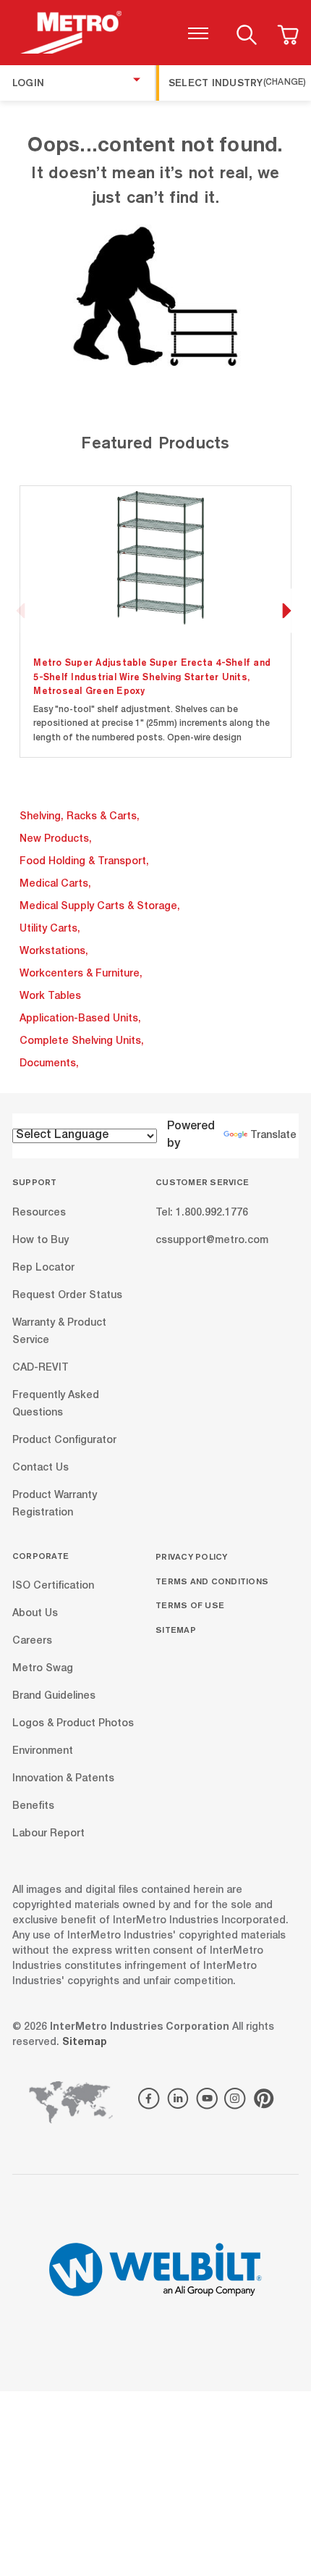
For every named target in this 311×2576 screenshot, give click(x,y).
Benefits (33, 1807)
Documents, (49, 1064)
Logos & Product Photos (73, 1724)
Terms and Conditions (212, 1581)
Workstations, (54, 952)
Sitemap (176, 1630)
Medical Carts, (55, 885)
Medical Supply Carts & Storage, (100, 907)
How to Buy (41, 1240)
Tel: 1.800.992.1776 (202, 1213)
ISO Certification (53, 1586)
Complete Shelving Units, (82, 1042)
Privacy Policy (192, 1556)
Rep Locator (43, 1268)
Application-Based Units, (80, 1019)
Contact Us (41, 1468)
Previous (21, 610)
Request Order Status (67, 1295)
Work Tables (50, 997)
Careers (32, 1642)
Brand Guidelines (54, 1697)
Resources (39, 1213)
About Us (35, 1614)
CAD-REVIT (41, 1368)
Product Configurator (64, 1440)
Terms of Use (190, 1605)
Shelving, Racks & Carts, (80, 817)
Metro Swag (43, 1669)
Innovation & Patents (63, 1779)
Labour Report (48, 1834)
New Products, (56, 840)
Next (286, 610)
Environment (43, 1752)
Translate (273, 1136)
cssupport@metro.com (212, 1240)
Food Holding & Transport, (84, 862)
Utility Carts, (50, 929)
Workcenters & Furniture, (81, 974)
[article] (156, 621)
